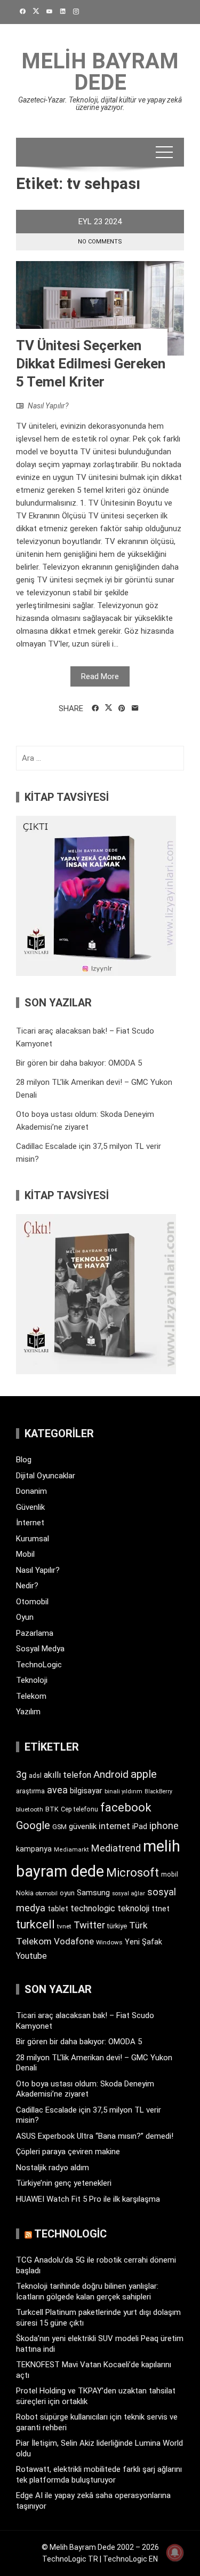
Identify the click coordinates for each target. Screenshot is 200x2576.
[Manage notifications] (175, 2553)
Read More (100, 676)
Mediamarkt (71, 1850)
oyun (67, 1893)
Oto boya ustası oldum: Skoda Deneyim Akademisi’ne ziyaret (85, 2089)
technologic (93, 1908)
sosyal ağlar (129, 1893)
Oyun (25, 1617)
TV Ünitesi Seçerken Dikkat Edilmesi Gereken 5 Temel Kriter (91, 364)
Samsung (93, 1893)
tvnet (64, 1926)
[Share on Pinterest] (122, 708)
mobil (170, 1874)
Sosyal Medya (40, 1649)
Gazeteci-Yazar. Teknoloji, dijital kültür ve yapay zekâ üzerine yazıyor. (100, 104)
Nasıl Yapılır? (48, 406)
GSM (59, 1827)
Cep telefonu (79, 1809)
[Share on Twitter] (109, 708)
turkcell (35, 1924)
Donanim (31, 1491)
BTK (52, 1809)
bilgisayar (86, 1791)
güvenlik (83, 1826)
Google (33, 1825)
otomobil (47, 1893)
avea (57, 1790)
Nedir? (27, 1586)
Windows (109, 1942)
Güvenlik (30, 1507)
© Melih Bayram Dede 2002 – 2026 (100, 2547)
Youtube (31, 1956)
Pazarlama (35, 1633)
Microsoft (133, 1872)
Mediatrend (116, 1848)
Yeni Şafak (143, 1942)
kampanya (34, 1849)
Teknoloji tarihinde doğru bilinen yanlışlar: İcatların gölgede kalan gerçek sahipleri (87, 2291)
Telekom (31, 1696)
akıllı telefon (67, 1775)
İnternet (30, 1523)
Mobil (25, 1554)
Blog (24, 1460)
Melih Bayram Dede (100, 72)
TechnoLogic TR (70, 2559)
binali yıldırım (123, 1791)
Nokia (25, 1893)
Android (111, 1774)
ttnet (161, 1909)
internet (114, 1826)
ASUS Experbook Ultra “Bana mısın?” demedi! (95, 2136)
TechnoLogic (39, 1665)
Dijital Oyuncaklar (46, 1476)
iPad (140, 1826)
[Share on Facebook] (95, 708)
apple (144, 1774)
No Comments (100, 242)
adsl (35, 1776)
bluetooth (30, 1809)
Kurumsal (33, 1539)
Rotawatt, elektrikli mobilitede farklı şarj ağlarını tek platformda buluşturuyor (99, 2475)
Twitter (89, 1925)
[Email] (135, 708)
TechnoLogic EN (130, 2559)
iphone (164, 1826)
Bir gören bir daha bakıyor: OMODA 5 (79, 1063)
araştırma (30, 1791)
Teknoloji (32, 1680)
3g (21, 1774)
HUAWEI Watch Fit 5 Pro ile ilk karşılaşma (88, 2199)
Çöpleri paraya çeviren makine (68, 2152)
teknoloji (133, 1908)
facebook (126, 1807)
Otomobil (32, 1602)
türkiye (117, 1926)
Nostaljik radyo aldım (53, 2168)
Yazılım (28, 1712)
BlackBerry (158, 1791)
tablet (58, 1909)
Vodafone (74, 1941)
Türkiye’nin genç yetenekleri (64, 2183)
